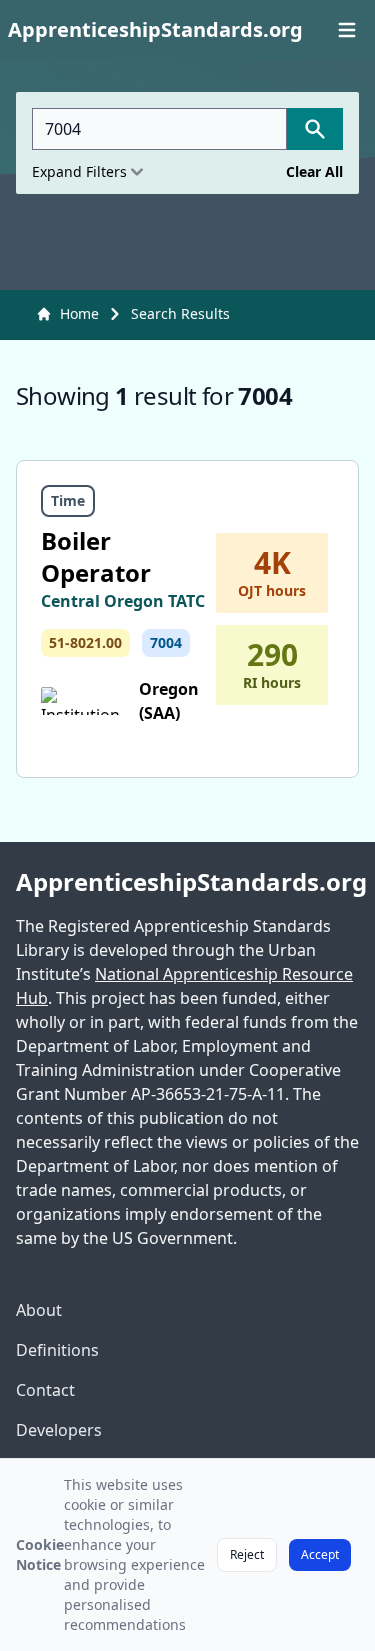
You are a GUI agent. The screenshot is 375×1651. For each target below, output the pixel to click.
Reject (247, 1554)
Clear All (314, 171)
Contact (45, 1390)
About (39, 1310)
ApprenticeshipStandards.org (187, 882)
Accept (320, 1554)
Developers (59, 1430)
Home (79, 313)
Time (68, 500)
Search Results (180, 313)
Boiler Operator (96, 556)
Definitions (57, 1350)
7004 (166, 642)
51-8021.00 (85, 642)
